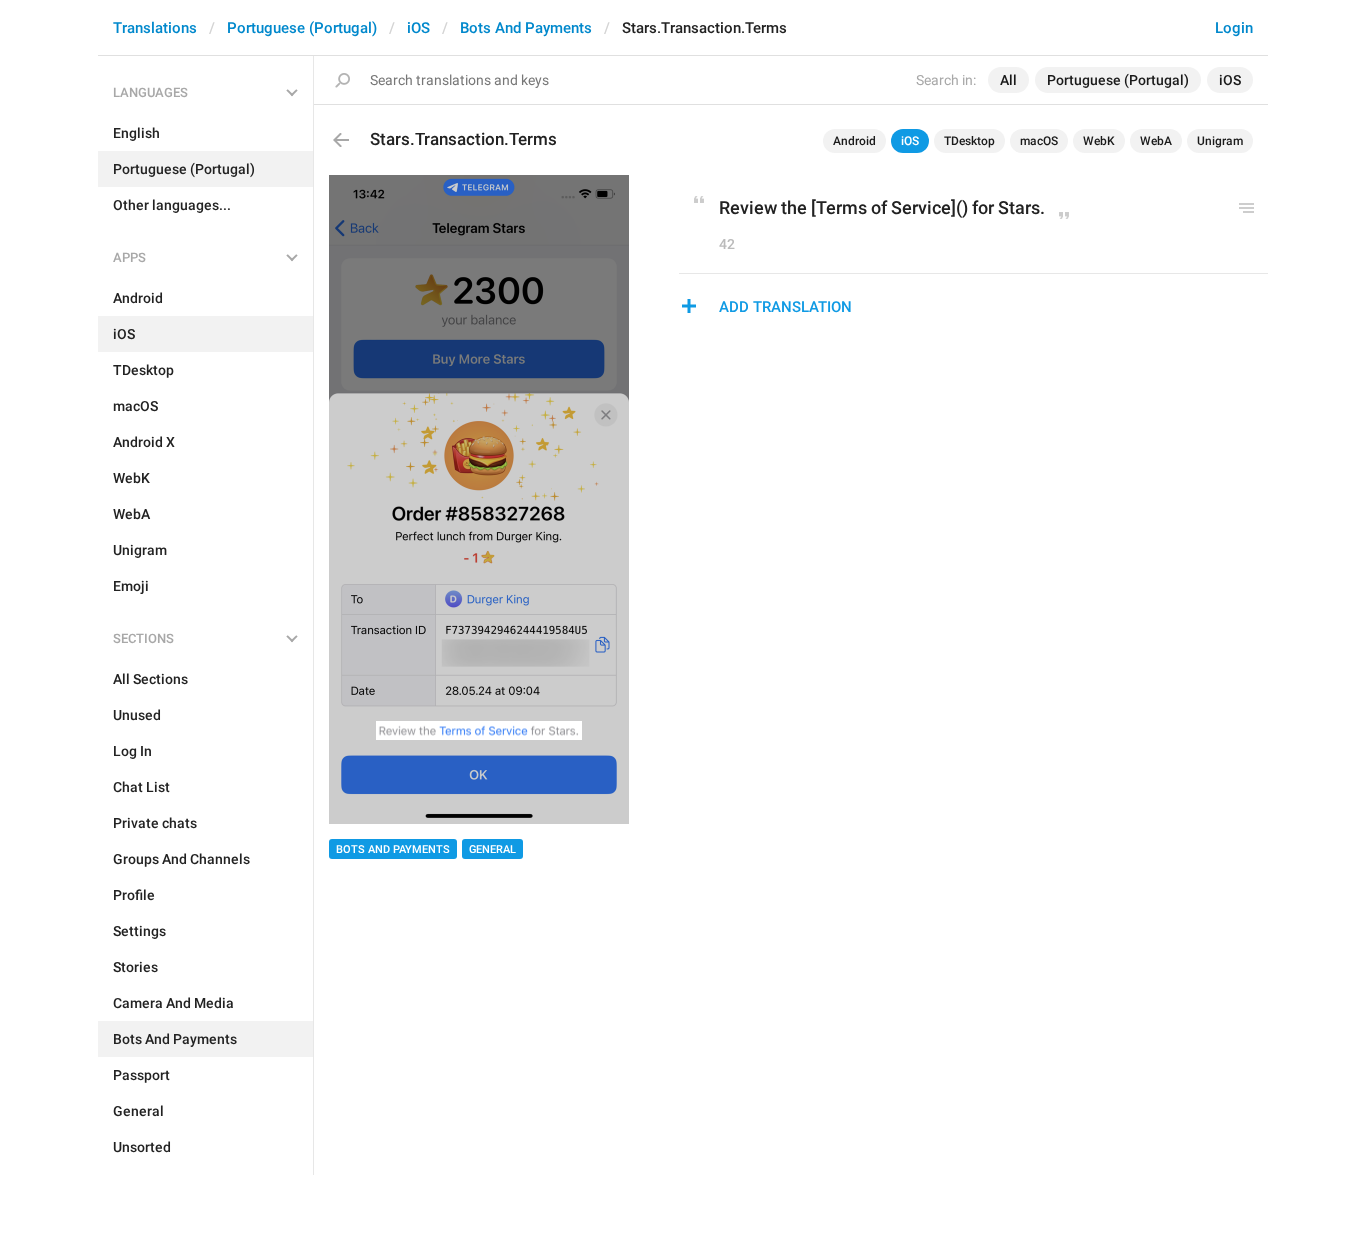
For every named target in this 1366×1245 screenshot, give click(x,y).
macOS (1039, 141)
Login (1234, 28)
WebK (1099, 141)
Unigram (1220, 141)
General (492, 849)
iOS (418, 28)
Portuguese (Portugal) (302, 28)
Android (854, 141)
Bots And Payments (526, 28)
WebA (1156, 141)
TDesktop (969, 141)
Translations (155, 28)
